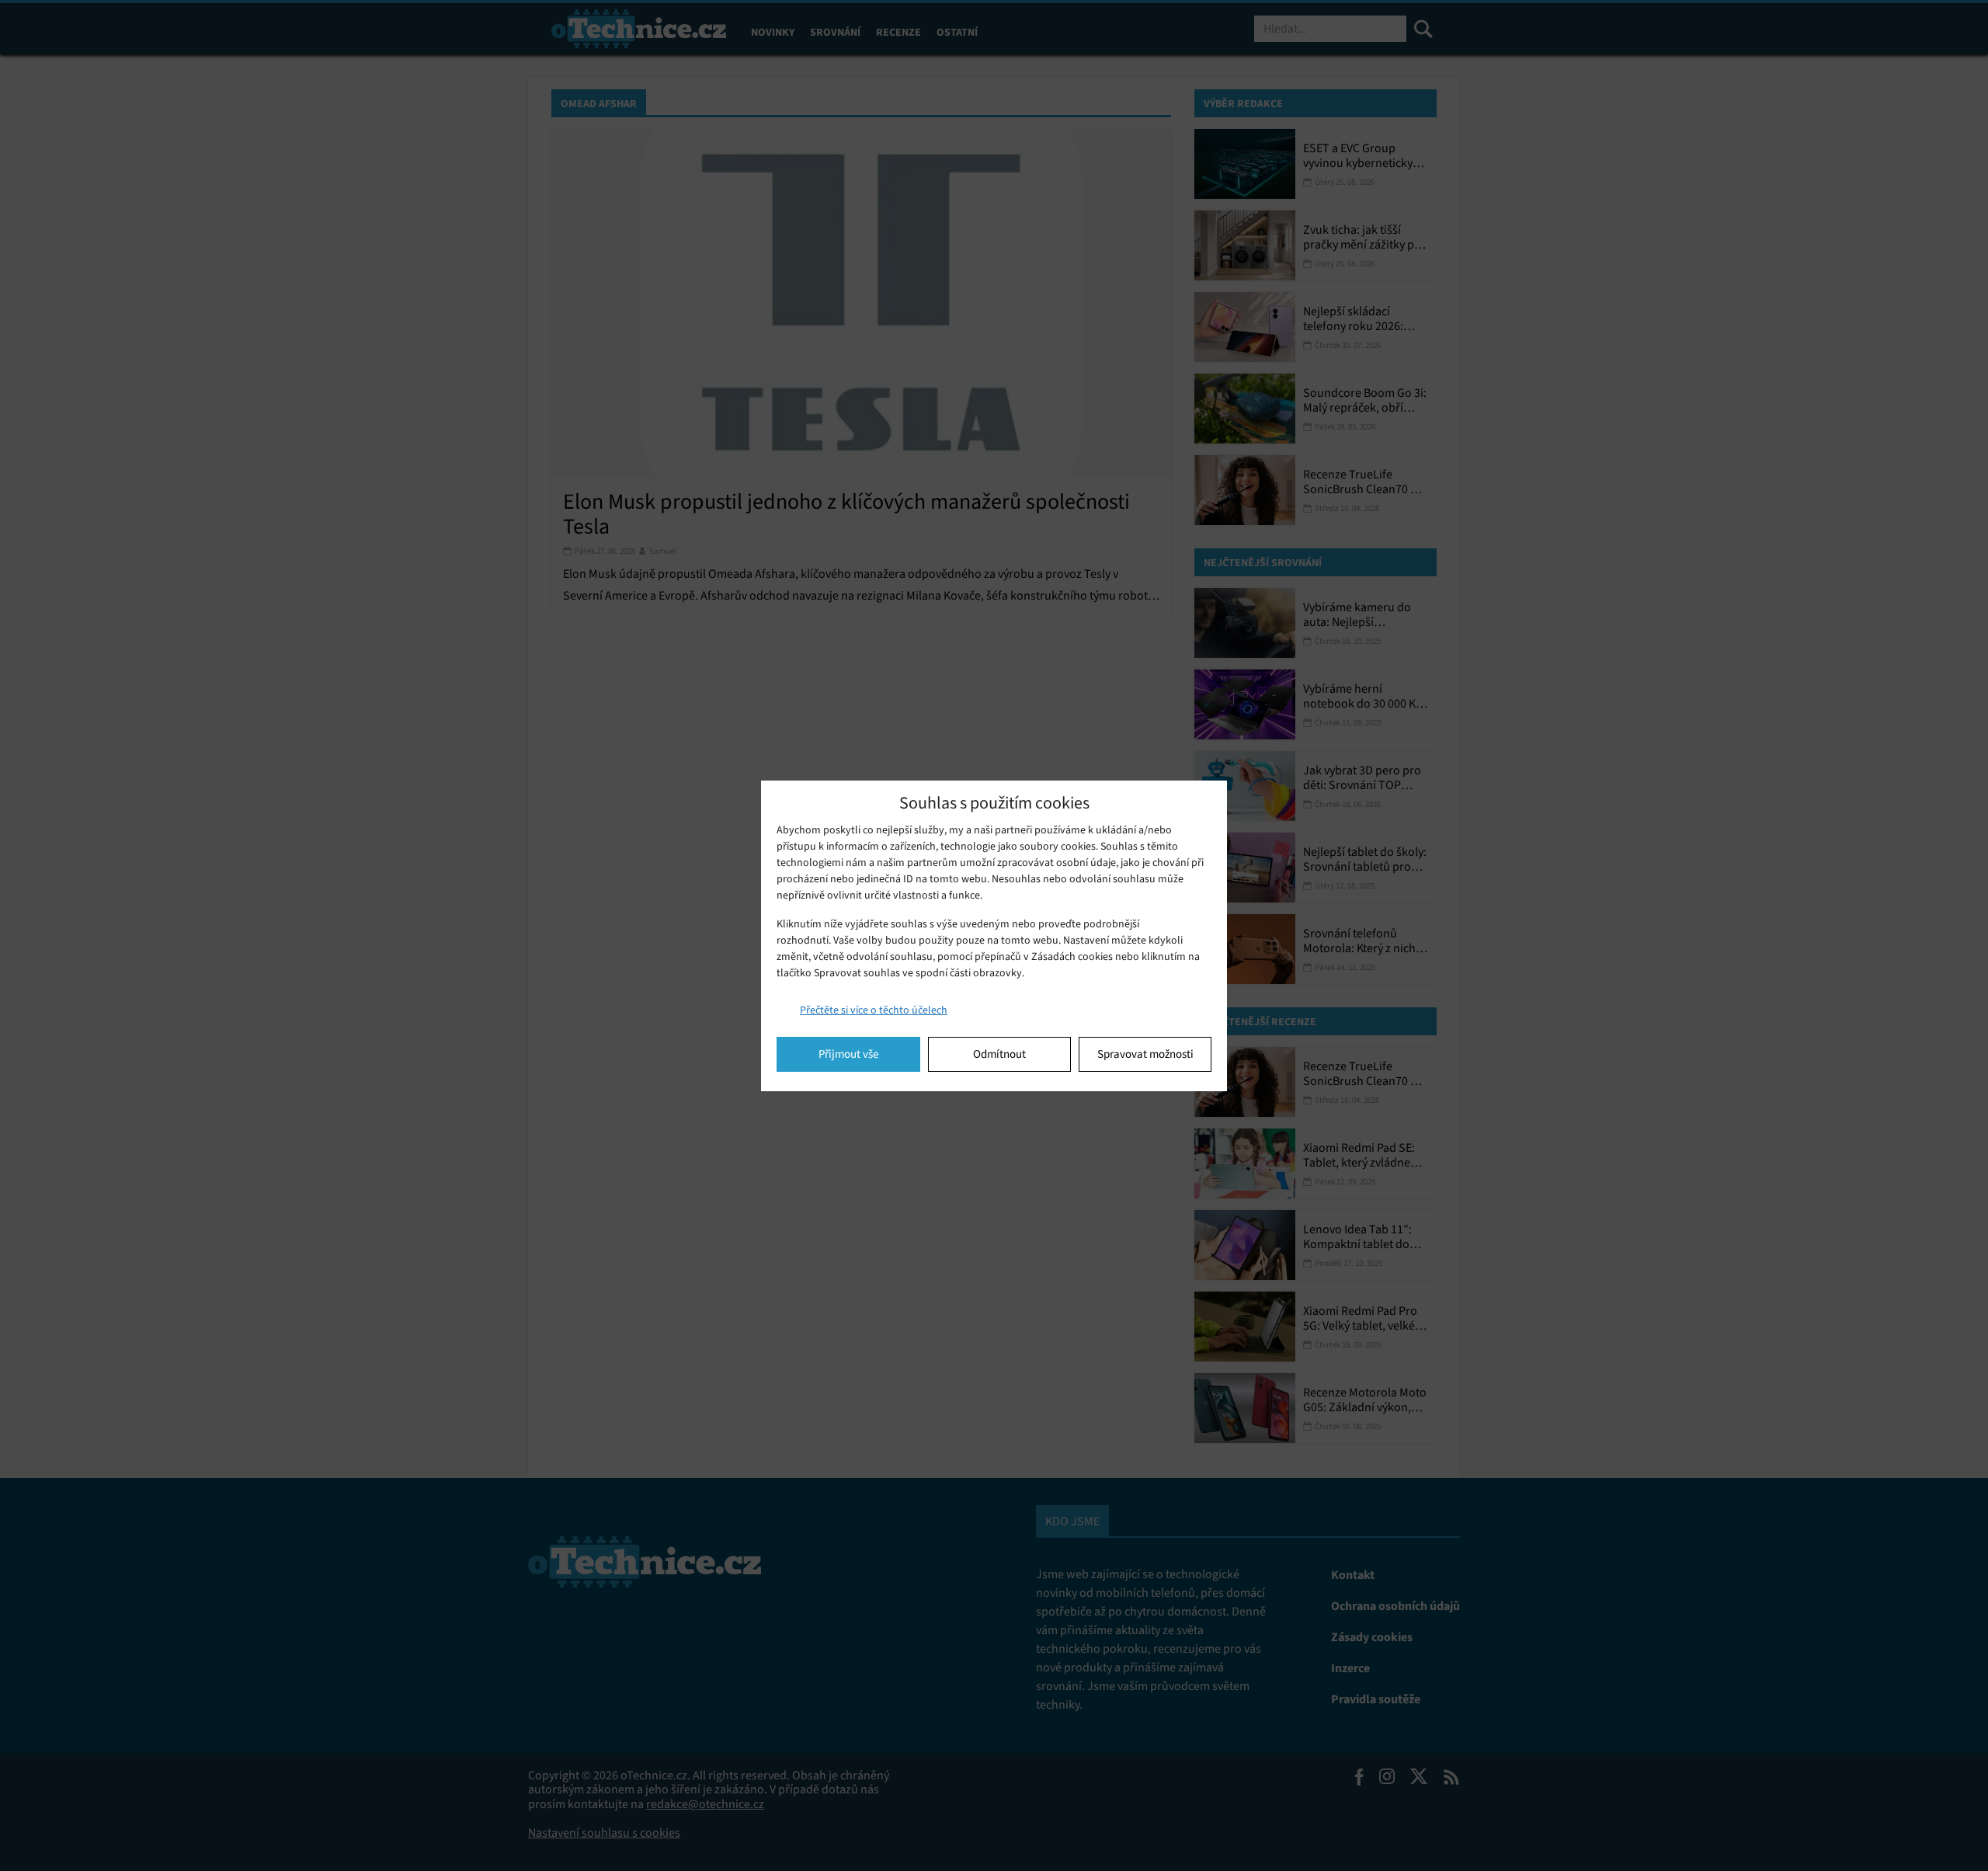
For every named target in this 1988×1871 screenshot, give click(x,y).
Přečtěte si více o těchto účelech (874, 1010)
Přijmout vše (848, 1054)
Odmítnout (999, 1054)
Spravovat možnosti (1145, 1054)
